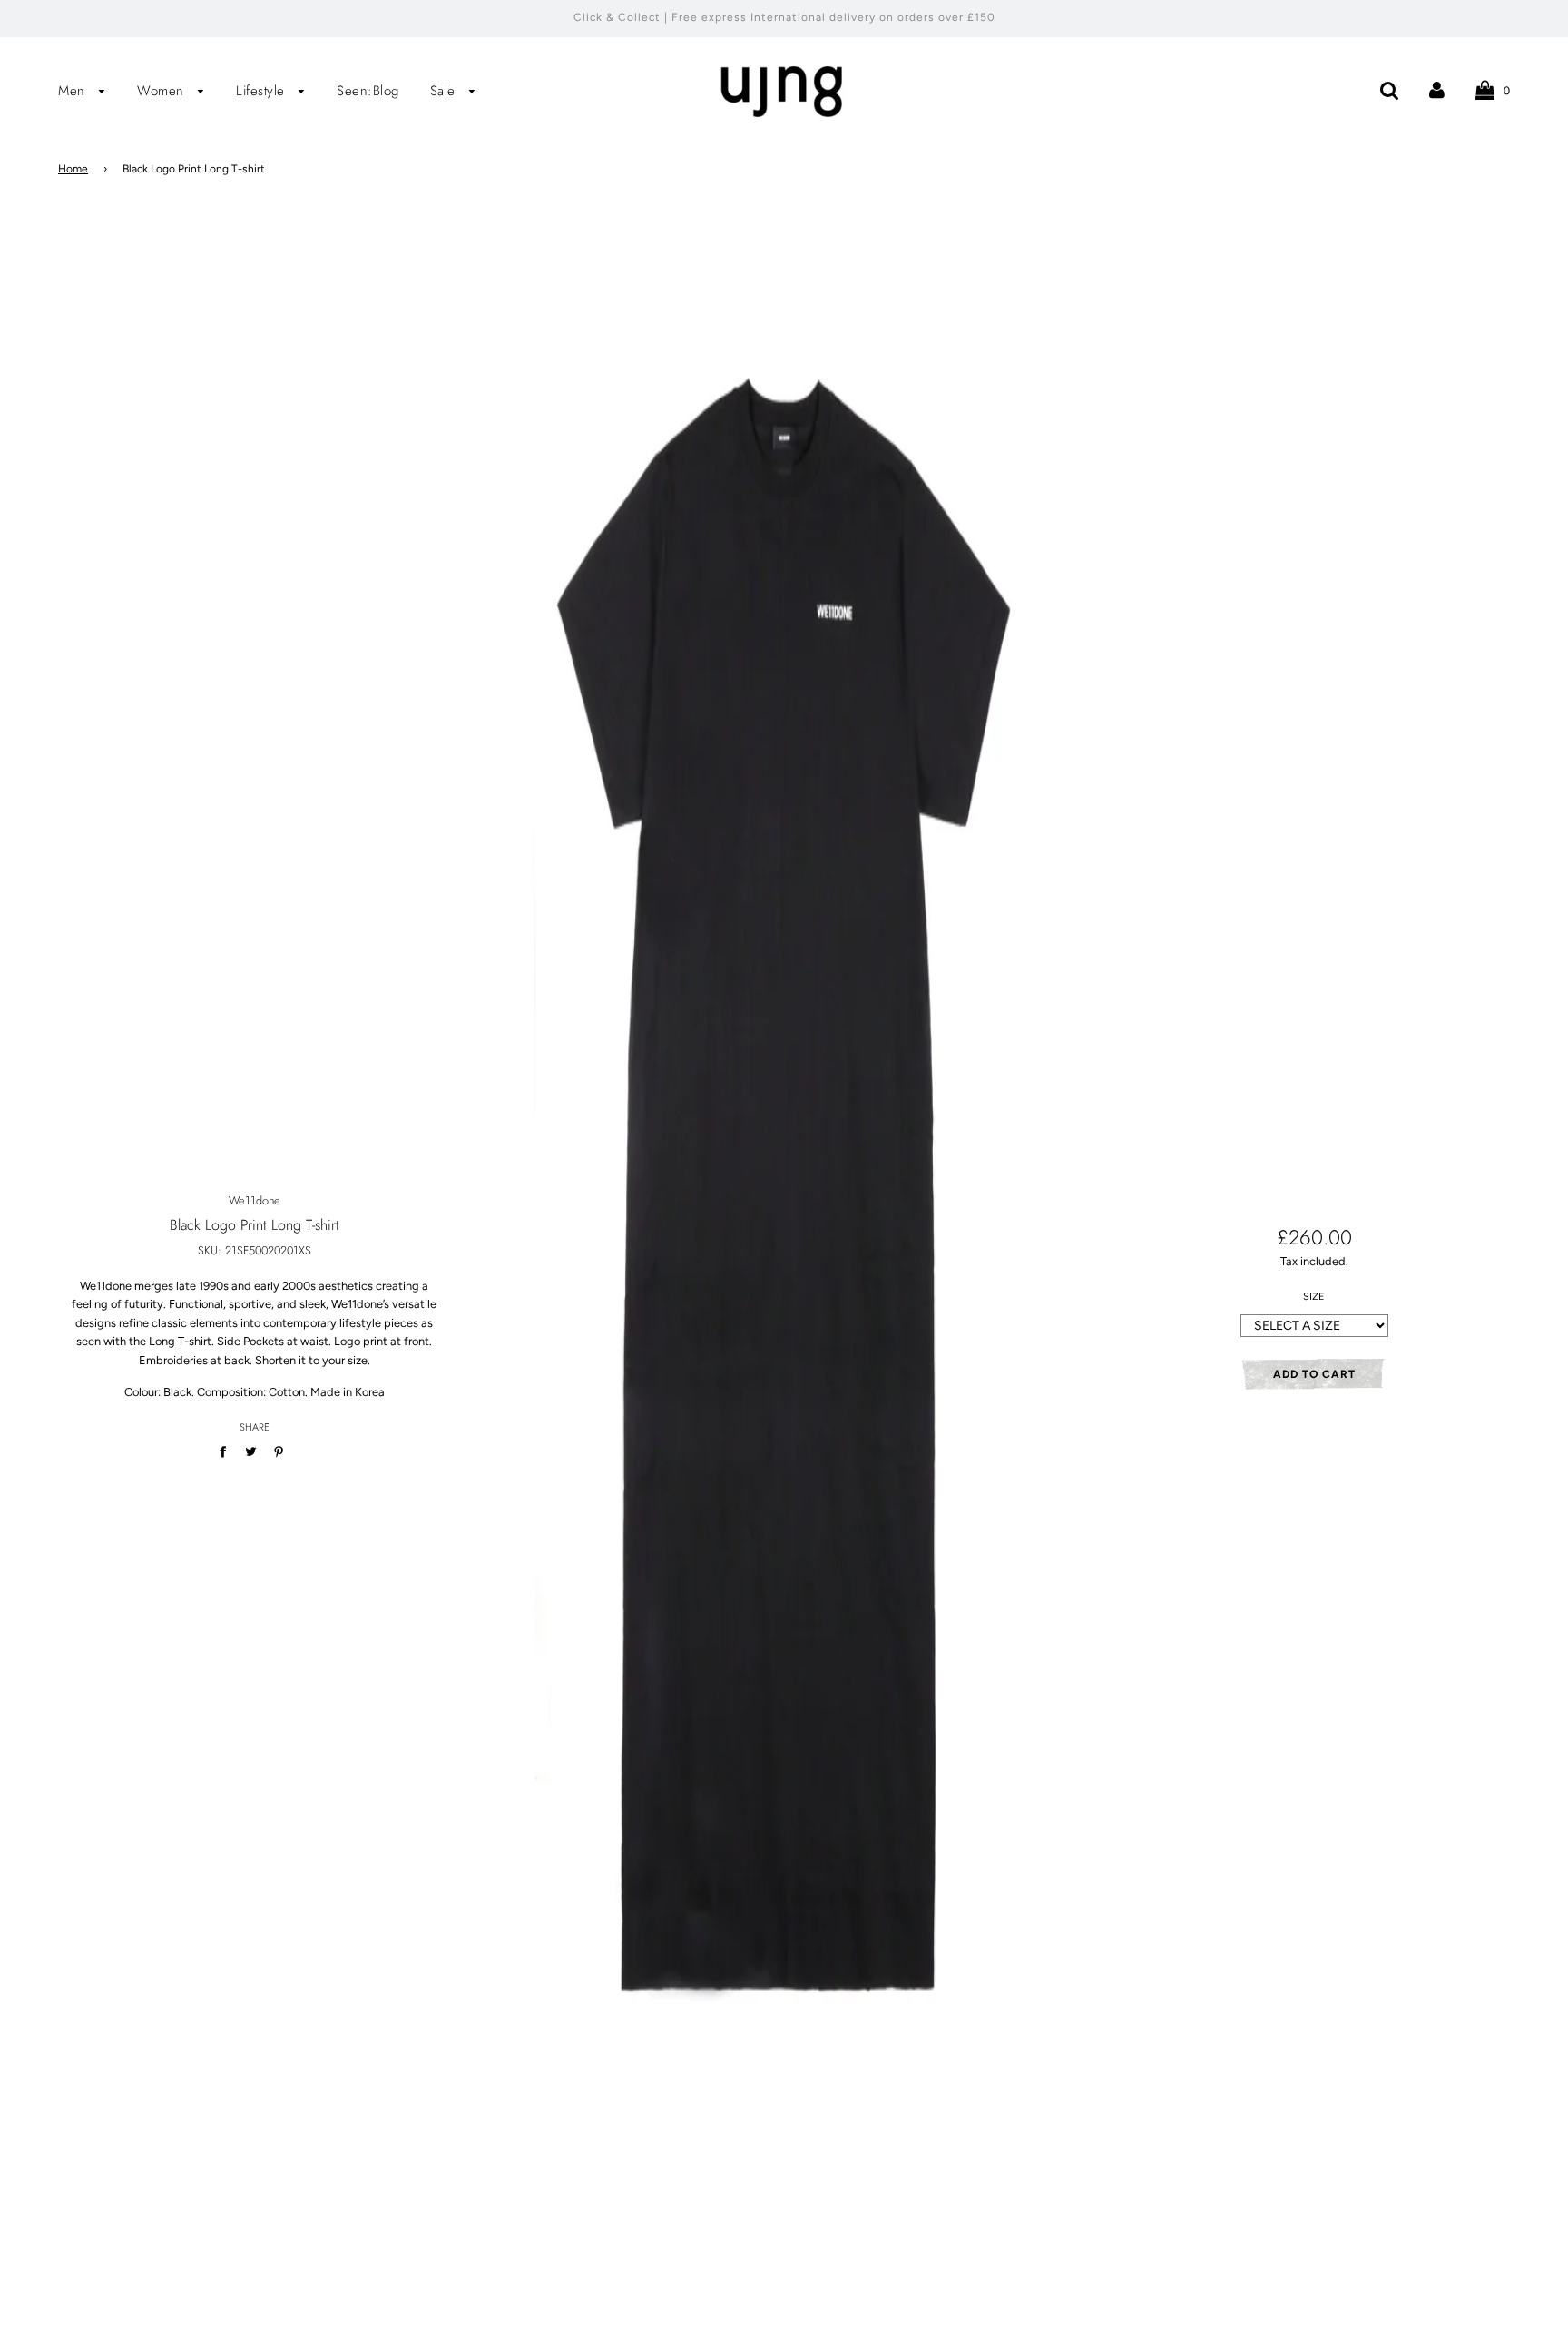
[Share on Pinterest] (279, 1451)
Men (74, 91)
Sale (446, 91)
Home (73, 169)
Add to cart (1314, 1374)
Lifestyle (263, 91)
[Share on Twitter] (251, 1451)
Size (1314, 1297)
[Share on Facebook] (226, 1451)
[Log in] (1437, 89)
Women (163, 91)
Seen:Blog (368, 91)
